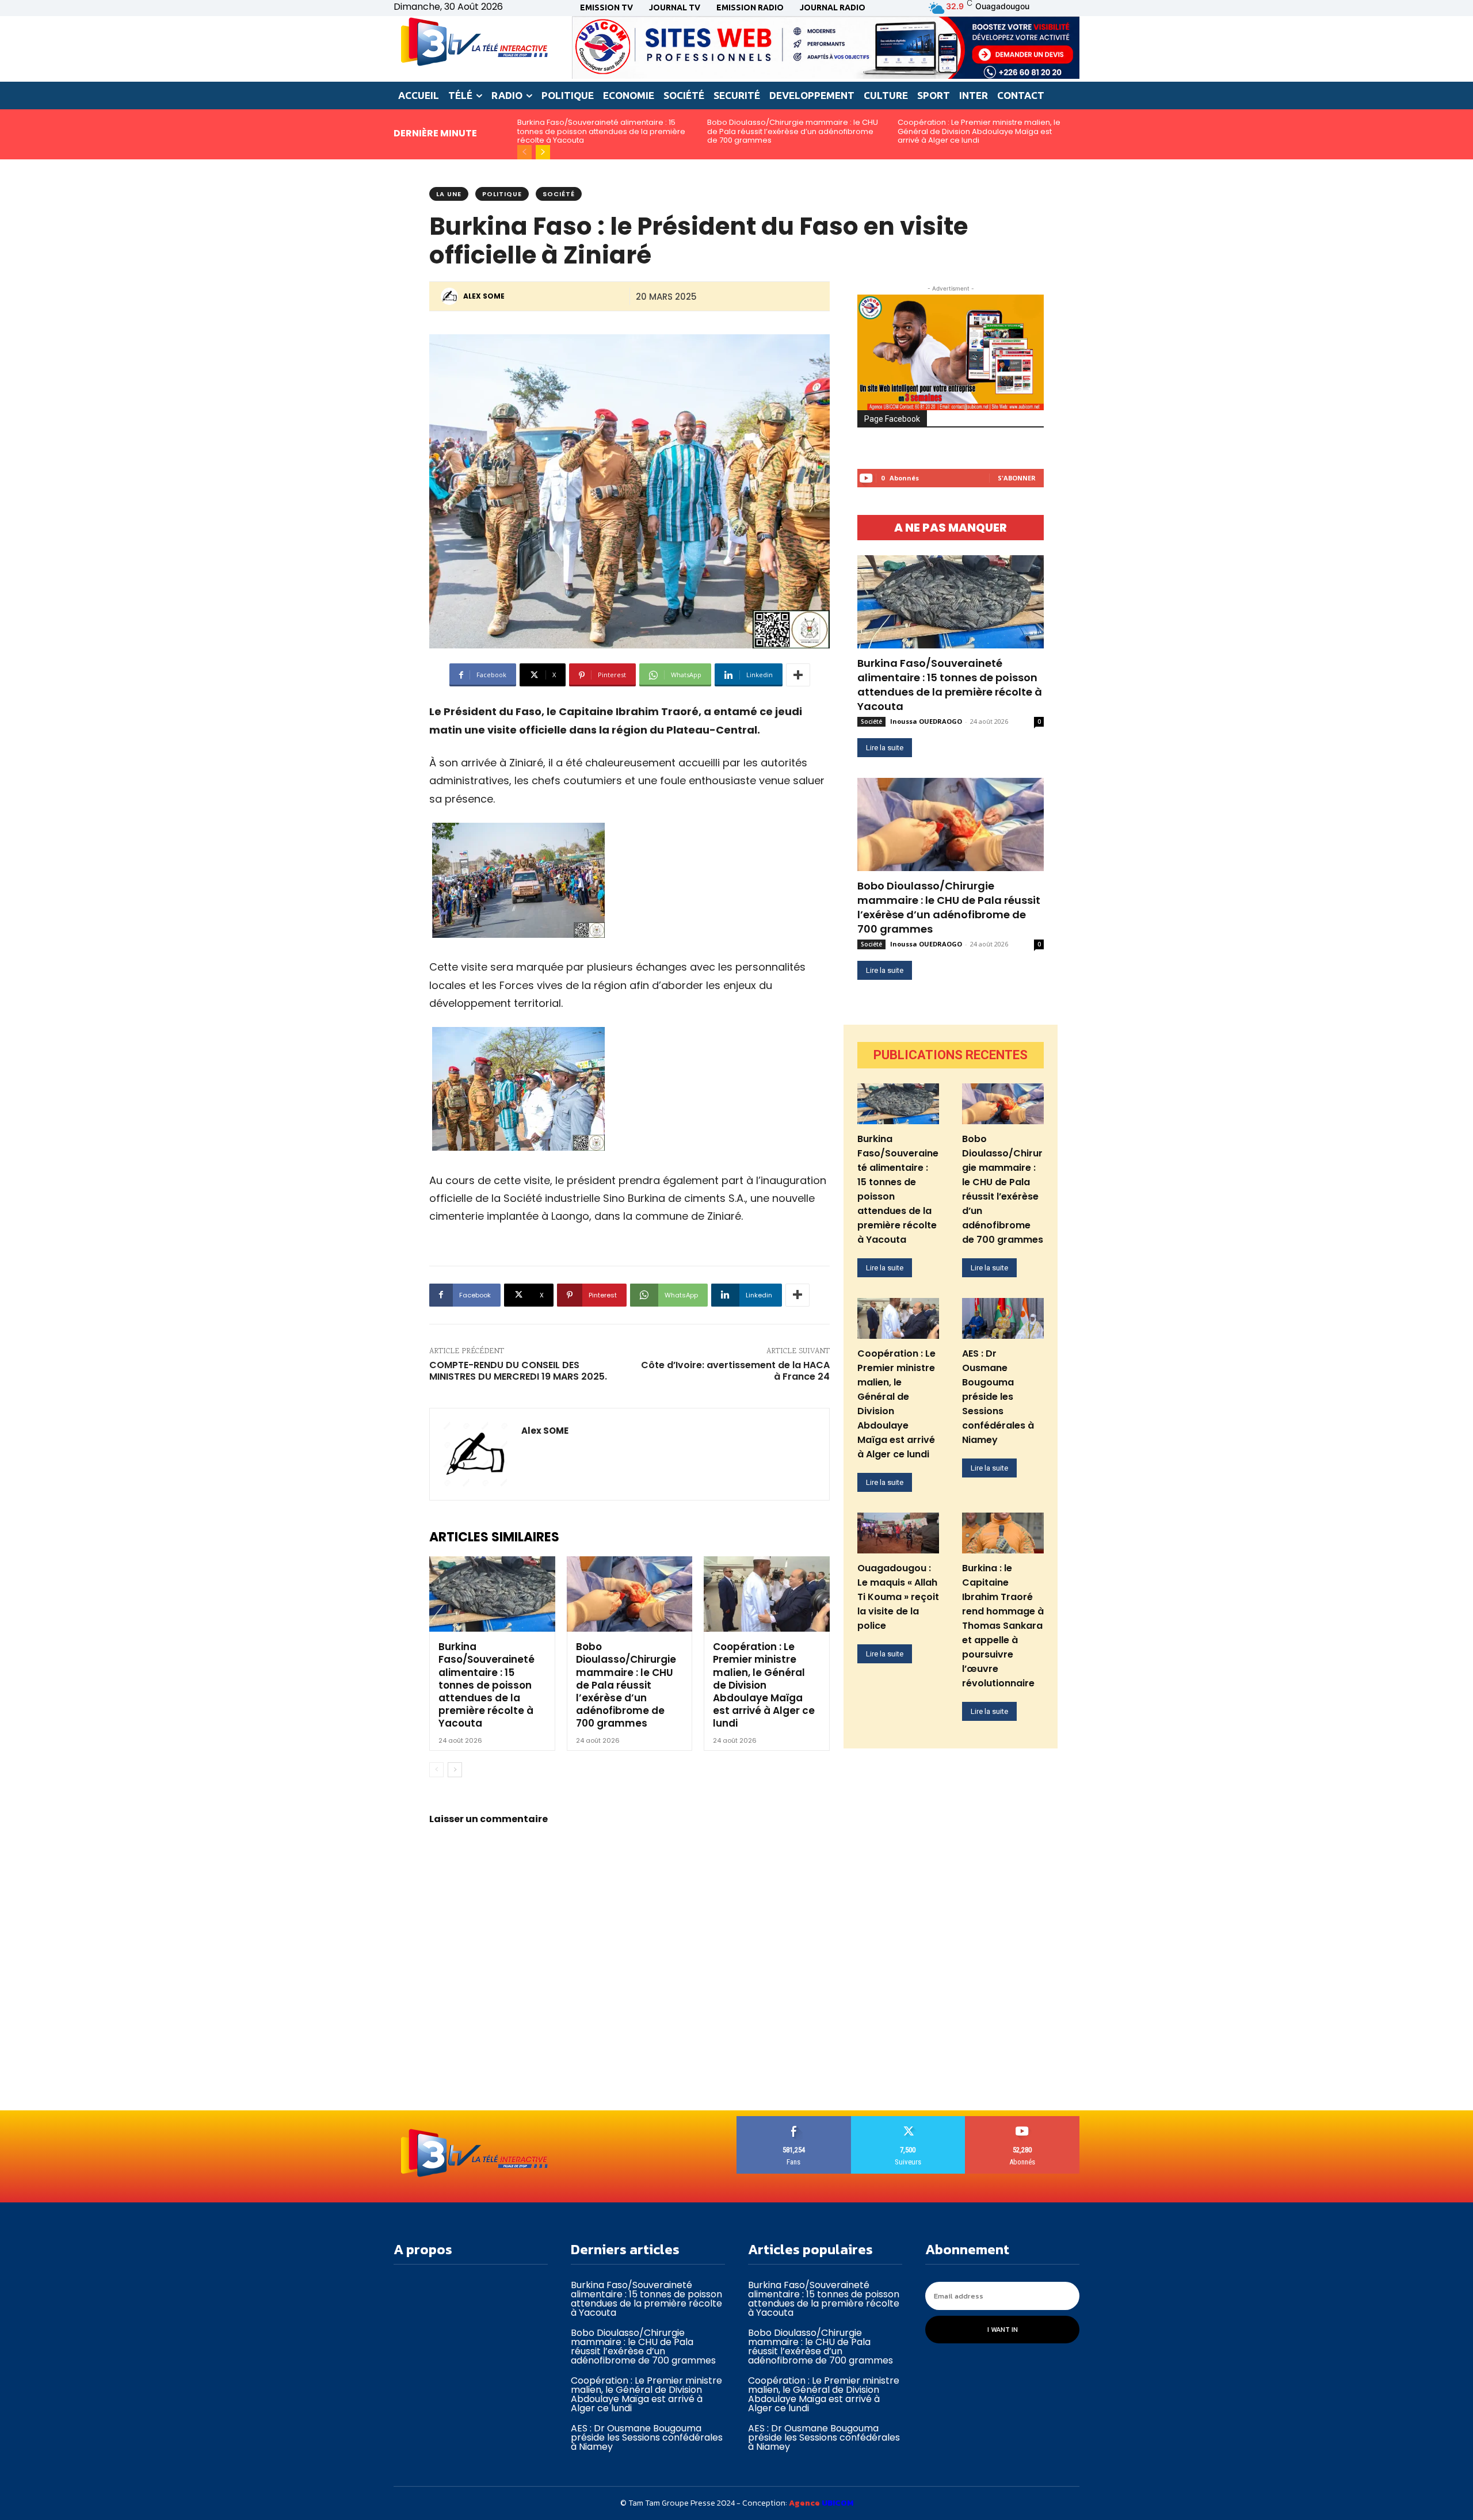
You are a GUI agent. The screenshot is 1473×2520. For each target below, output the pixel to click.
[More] (798, 675)
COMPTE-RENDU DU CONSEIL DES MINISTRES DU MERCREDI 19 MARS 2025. (518, 1371)
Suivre (908, 2120)
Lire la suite (885, 748)
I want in (1003, 2330)
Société (559, 194)
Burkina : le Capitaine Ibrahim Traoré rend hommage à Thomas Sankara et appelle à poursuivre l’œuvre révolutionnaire (1003, 1626)
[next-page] (543, 152)
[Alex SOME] (451, 296)
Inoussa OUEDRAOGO (926, 721)
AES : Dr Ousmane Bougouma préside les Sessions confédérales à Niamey (998, 1397)
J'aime (794, 2120)
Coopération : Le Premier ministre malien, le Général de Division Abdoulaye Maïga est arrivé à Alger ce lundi (979, 131)
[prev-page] (524, 152)
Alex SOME (484, 296)
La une (449, 194)
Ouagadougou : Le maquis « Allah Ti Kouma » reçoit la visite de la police (898, 1597)
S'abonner (1017, 478)
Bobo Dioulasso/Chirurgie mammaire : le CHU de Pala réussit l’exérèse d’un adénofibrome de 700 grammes (793, 131)
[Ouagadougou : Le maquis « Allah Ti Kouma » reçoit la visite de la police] (898, 1533)
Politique (502, 194)
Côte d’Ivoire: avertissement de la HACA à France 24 (735, 1371)
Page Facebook (892, 419)
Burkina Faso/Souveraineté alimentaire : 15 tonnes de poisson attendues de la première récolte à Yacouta (601, 131)
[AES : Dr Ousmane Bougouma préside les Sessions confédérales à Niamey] (1003, 1318)
